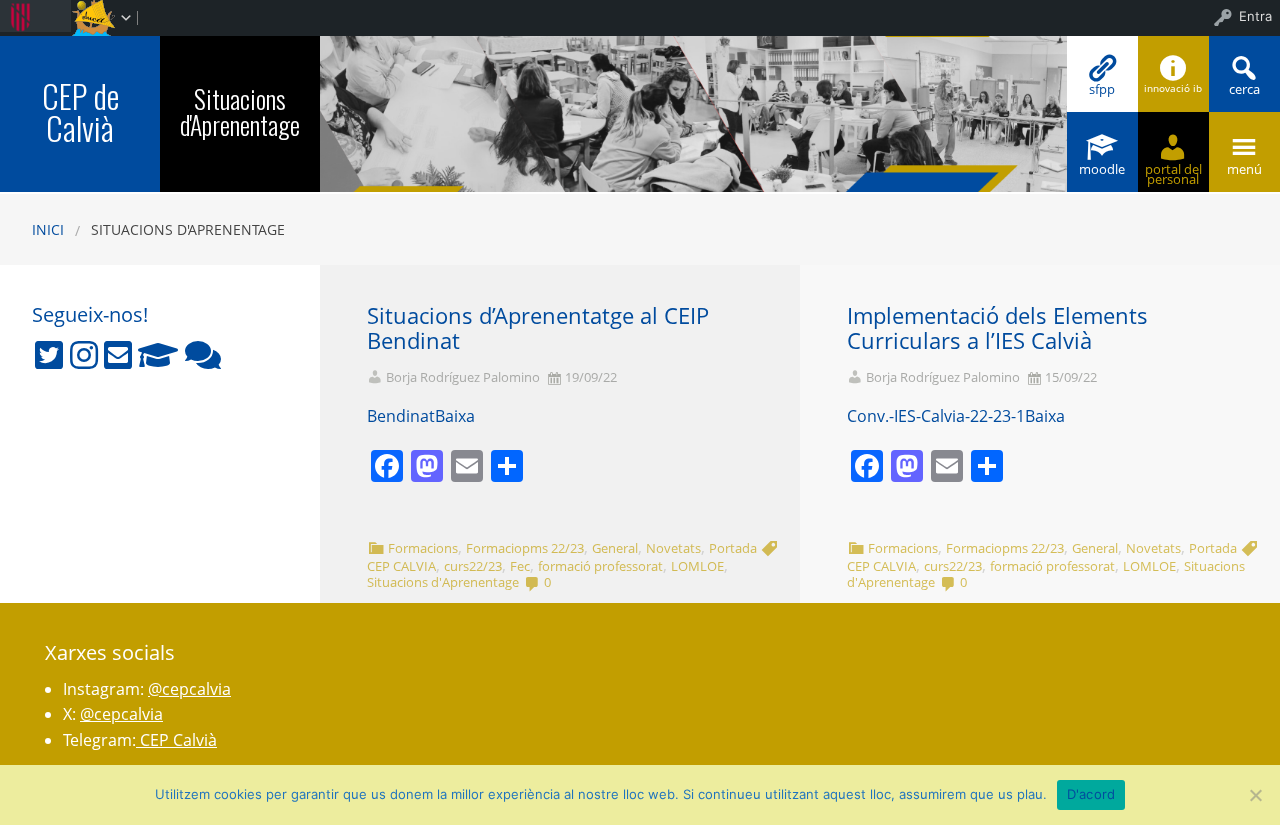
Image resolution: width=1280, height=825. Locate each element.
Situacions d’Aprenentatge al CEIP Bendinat (538, 328)
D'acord (1091, 794)
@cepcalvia (189, 689)
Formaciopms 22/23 (525, 548)
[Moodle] (158, 355)
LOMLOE (697, 566)
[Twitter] (49, 355)
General (615, 548)
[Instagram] (84, 355)
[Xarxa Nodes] (203, 355)
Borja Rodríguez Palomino (463, 377)
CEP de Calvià (80, 111)
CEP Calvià (176, 740)
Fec (520, 566)
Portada (733, 548)
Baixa (455, 416)
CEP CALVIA (401, 566)
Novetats (673, 548)
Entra (1255, 16)
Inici (48, 229)
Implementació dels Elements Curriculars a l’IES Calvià (997, 328)
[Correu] (118, 355)
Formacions (423, 548)
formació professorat (600, 566)
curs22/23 (473, 566)
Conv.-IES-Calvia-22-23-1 (936, 416)
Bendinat (401, 416)
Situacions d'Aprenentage (240, 111)
